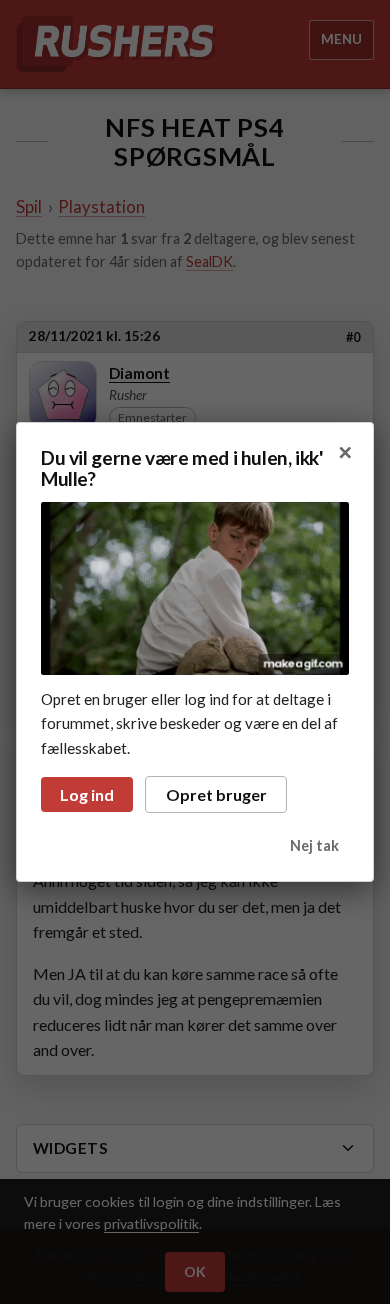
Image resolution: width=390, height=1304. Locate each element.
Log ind (87, 794)
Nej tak (314, 845)
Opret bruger (216, 794)
